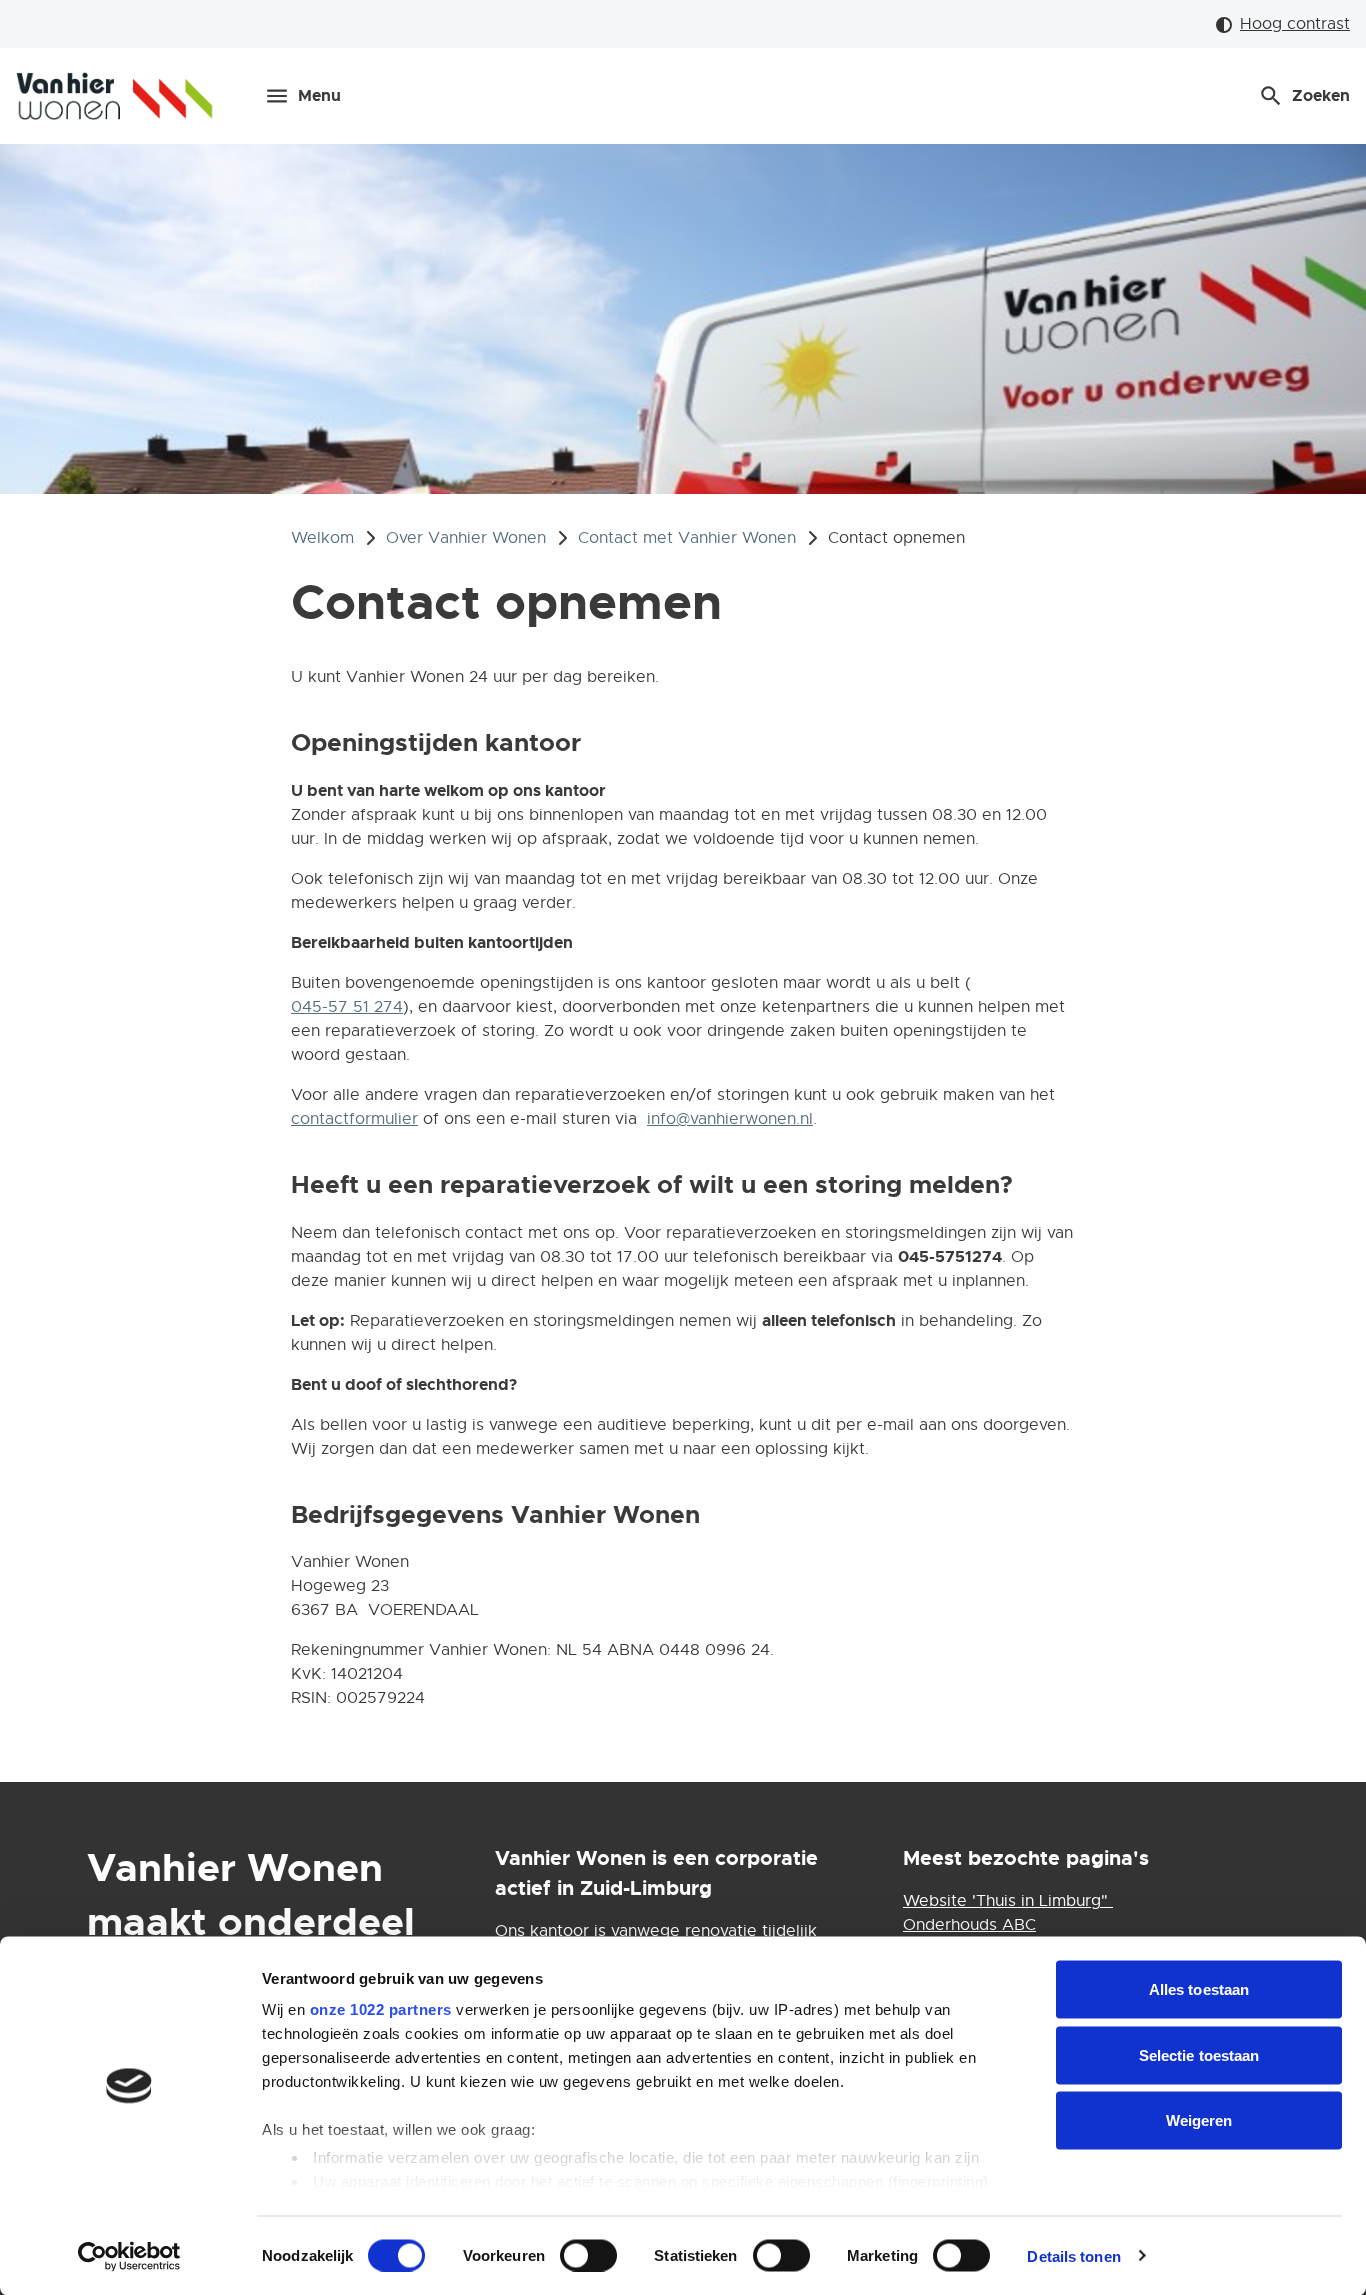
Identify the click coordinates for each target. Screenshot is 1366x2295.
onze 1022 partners (381, 2009)
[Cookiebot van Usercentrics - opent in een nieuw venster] (129, 2256)
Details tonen (1073, 2255)
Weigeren (1199, 2120)
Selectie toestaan (1199, 2054)
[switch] (588, 2255)
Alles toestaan (1199, 1989)
